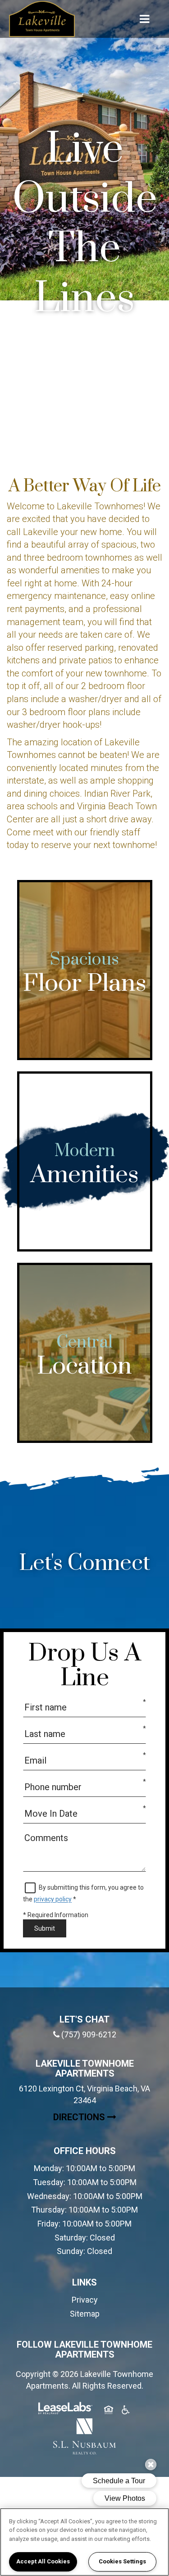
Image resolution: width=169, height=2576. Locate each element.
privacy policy (53, 1899)
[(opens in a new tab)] (85, 2436)
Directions (103, 2117)
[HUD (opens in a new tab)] (109, 2411)
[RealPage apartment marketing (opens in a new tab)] (65, 2410)
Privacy (85, 2300)
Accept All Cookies (43, 2561)
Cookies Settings (122, 2561)
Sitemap (85, 2314)
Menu (143, 19)
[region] (84, 2542)
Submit (45, 1928)
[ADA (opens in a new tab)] (126, 2411)
